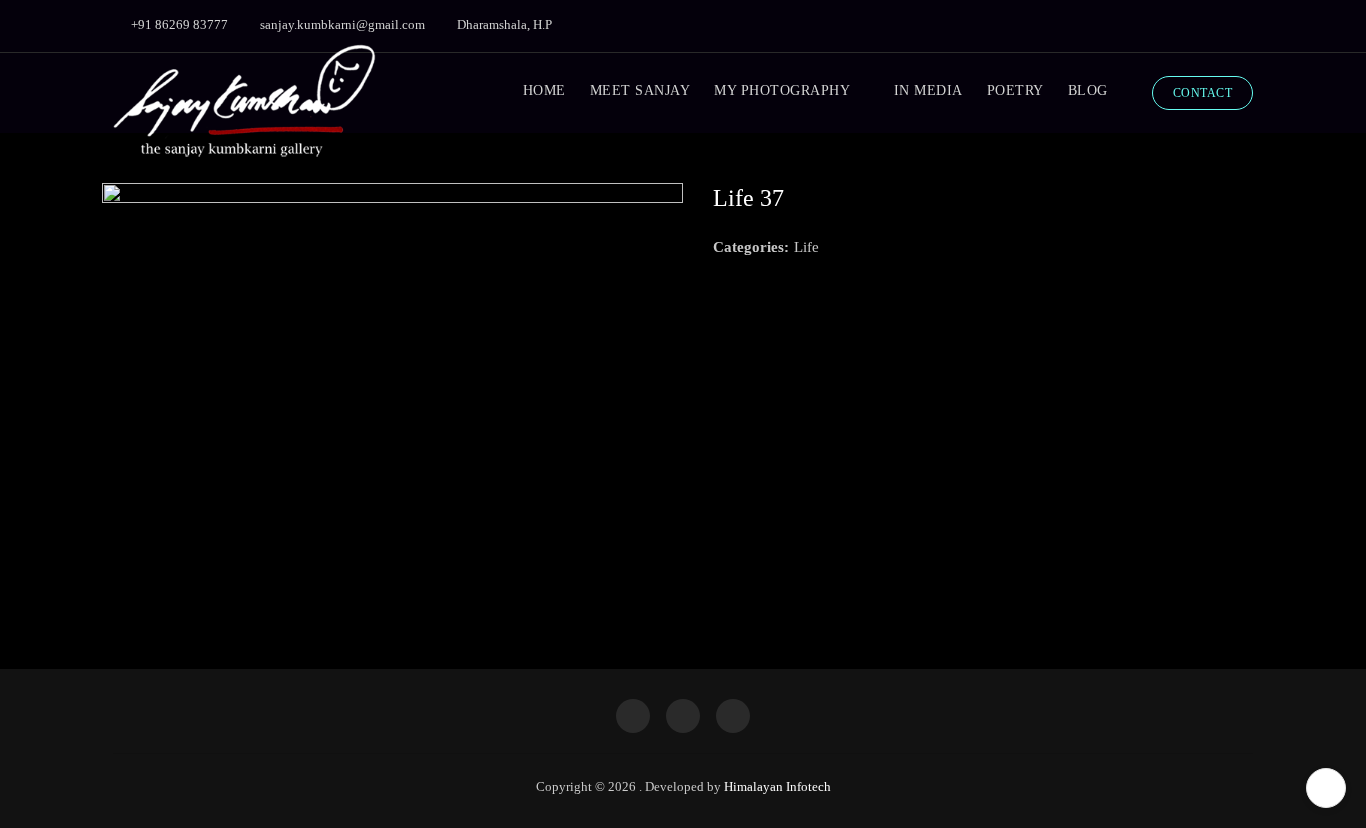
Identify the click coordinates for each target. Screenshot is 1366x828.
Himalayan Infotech (777, 786)
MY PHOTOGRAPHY (782, 90)
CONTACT (1203, 93)
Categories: (751, 247)
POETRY (1015, 90)
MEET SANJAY (640, 90)
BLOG (1088, 90)
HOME (544, 90)
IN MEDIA (928, 90)
